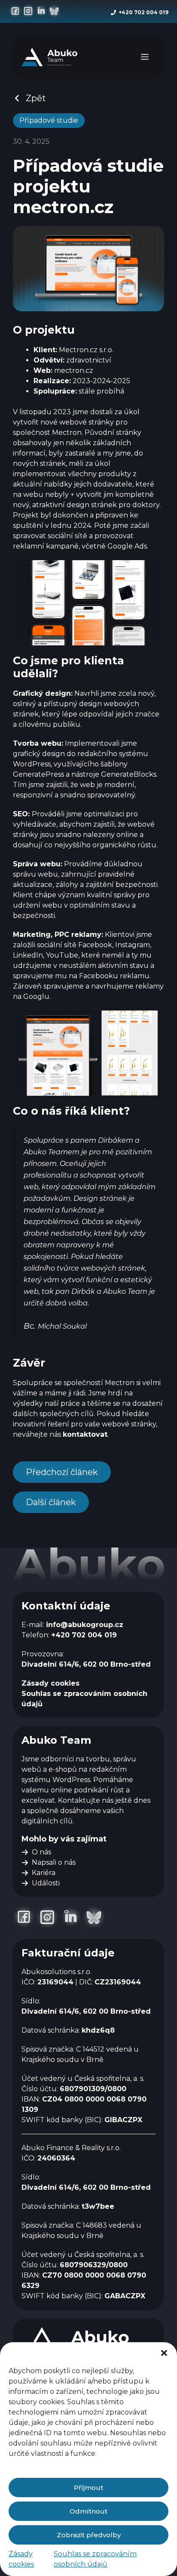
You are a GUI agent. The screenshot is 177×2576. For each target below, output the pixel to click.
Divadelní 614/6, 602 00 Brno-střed (86, 1664)
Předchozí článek (62, 1472)
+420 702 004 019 (143, 12)
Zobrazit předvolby (89, 2535)
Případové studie (49, 120)
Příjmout (88, 2488)
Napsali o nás (54, 1862)
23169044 (55, 1982)
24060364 (56, 2158)
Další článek (51, 1502)
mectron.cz (74, 370)
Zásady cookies (50, 1683)
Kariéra (44, 1873)
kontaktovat (85, 1434)
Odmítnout (88, 2511)
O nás (41, 1852)
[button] (164, 2353)
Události (46, 1883)
